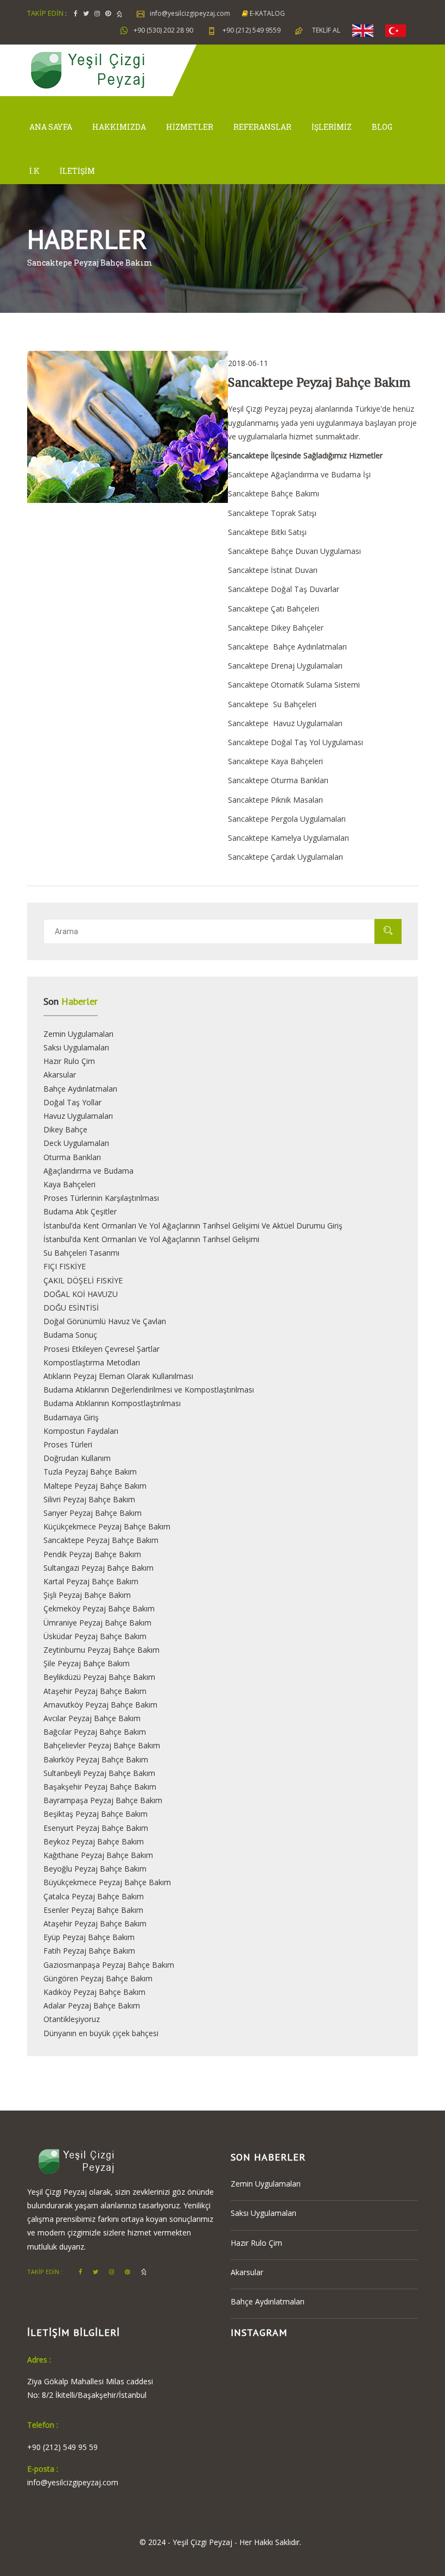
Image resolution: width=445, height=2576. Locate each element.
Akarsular (60, 1075)
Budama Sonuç (70, 1335)
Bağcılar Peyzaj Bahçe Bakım (95, 1732)
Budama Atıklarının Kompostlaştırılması (112, 1403)
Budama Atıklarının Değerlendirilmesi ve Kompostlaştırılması (149, 1390)
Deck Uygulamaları (76, 1143)
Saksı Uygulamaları (76, 1047)
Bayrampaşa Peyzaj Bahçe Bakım (103, 1800)
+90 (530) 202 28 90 (163, 30)
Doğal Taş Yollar (72, 1102)
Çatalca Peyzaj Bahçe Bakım (94, 1896)
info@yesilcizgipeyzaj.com (190, 13)
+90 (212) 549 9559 (251, 30)
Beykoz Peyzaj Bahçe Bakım (94, 1841)
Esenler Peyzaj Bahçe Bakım (93, 1910)
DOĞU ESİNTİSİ (71, 1308)
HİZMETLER (190, 127)
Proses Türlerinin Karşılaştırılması (101, 1198)
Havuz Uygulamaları (78, 1116)
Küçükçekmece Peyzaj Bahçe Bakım (107, 1526)
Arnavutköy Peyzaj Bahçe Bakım (100, 1705)
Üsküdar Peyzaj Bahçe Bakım (95, 1636)
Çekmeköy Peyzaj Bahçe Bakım (99, 1608)
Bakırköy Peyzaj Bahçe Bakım (96, 1759)
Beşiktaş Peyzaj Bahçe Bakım (96, 1814)
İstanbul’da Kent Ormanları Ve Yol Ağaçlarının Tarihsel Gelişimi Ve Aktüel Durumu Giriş (193, 1226)
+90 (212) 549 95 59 (62, 2447)
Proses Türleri (68, 1444)
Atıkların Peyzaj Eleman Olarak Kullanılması (118, 1376)
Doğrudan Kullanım (77, 1458)
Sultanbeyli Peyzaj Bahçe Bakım (99, 1773)
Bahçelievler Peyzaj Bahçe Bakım (102, 1745)
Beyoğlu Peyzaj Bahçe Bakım (95, 1869)
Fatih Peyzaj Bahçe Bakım (89, 1951)
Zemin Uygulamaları (78, 1034)
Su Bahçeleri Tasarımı (81, 1253)
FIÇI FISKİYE (65, 1266)
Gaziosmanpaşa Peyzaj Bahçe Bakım (109, 1965)
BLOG (382, 127)
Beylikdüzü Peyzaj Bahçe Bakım (99, 1677)
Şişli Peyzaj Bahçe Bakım (87, 1595)
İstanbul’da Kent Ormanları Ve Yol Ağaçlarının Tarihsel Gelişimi (151, 1239)
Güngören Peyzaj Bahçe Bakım (98, 1978)
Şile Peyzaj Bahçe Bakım (87, 1663)
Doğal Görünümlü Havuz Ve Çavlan (105, 1321)
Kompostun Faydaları (81, 1431)
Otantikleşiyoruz (72, 2019)
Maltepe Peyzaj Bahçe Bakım (95, 1486)
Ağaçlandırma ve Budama (88, 1171)
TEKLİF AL (326, 30)
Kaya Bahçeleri (69, 1184)
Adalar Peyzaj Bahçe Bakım (92, 2005)
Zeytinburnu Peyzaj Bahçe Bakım (101, 1650)
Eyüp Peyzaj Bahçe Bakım (89, 1937)
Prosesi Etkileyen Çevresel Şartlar (101, 1349)
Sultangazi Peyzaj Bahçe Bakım (98, 1568)
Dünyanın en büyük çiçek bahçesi (101, 2033)
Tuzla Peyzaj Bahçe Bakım (90, 1472)
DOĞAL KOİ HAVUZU (81, 1294)
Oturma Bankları (72, 1157)
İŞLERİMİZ (332, 127)
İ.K (34, 171)
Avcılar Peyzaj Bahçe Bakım (92, 1718)
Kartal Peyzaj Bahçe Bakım (91, 1581)
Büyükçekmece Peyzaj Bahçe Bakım (107, 1882)
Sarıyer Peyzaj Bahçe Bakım (93, 1513)
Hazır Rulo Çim (69, 1061)
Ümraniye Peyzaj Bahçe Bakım (97, 1623)
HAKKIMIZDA (119, 127)
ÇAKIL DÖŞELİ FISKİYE (83, 1280)
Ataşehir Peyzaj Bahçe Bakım (95, 1691)
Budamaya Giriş (71, 1417)
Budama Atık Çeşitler (80, 1211)
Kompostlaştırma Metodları (92, 1362)
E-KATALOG (266, 13)
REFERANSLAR (262, 127)
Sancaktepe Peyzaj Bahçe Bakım (101, 1540)
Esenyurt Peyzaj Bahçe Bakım (96, 1828)
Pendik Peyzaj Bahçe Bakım (92, 1554)
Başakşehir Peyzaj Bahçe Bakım (100, 1787)
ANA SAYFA (51, 127)
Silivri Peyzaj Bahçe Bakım (89, 1499)
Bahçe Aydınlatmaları (80, 1089)
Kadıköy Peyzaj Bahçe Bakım (94, 1992)
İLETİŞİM (77, 171)
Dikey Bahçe (65, 1129)
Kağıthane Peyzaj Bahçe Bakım (98, 1855)
